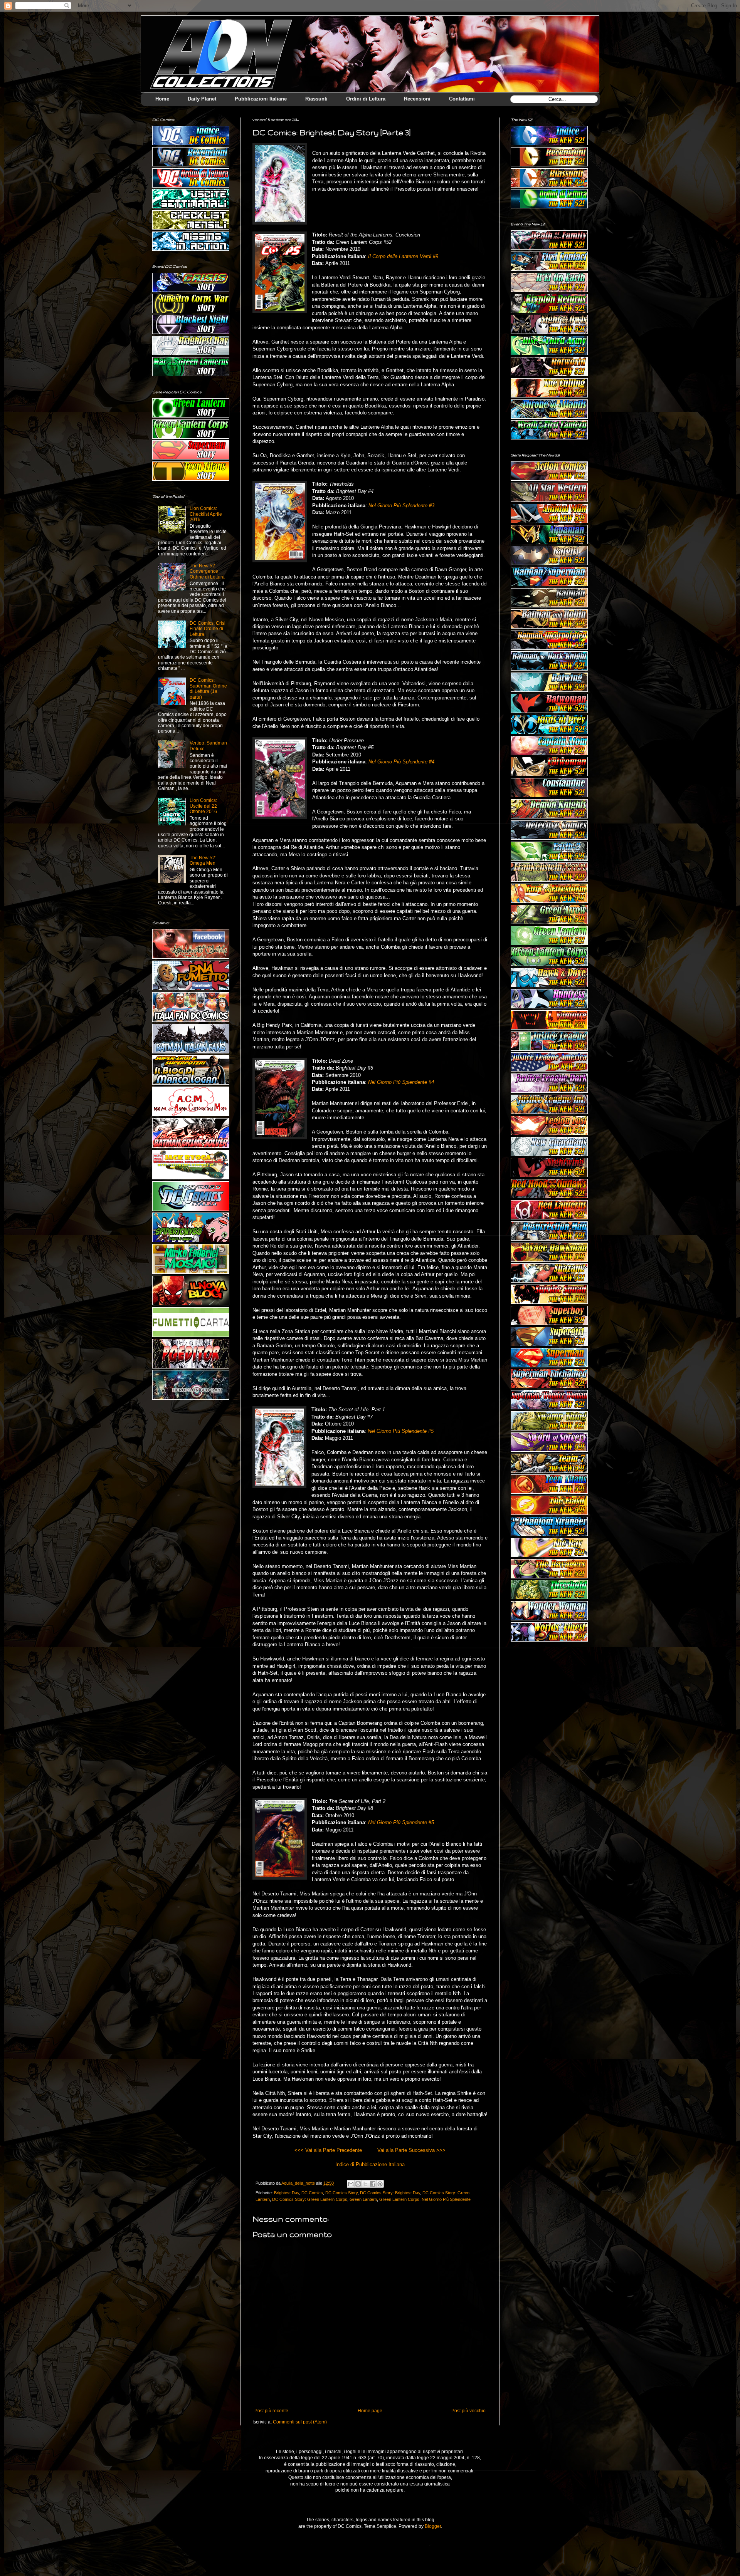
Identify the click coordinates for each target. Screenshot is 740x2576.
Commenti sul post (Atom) (300, 2422)
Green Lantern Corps (399, 2199)
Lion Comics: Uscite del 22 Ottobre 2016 (203, 806)
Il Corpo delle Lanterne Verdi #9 (403, 256)
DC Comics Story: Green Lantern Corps (310, 2199)
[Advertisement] (549, 1694)
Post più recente (271, 2411)
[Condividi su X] (365, 2184)
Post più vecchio (468, 2411)
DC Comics (312, 2193)
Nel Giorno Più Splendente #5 (401, 1431)
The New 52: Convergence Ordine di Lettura (207, 571)
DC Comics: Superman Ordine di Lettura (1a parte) (208, 688)
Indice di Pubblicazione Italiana (370, 2164)
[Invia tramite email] (351, 2184)
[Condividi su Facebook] (373, 2184)
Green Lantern (363, 2199)
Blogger (433, 2526)
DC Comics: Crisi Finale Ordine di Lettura (208, 629)
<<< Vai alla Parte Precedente (328, 2150)
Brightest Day (287, 2193)
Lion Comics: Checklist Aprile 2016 (206, 514)
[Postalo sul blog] (358, 2184)
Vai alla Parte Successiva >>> (411, 2150)
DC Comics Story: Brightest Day (390, 2193)
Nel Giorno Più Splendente (446, 2199)
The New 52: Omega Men (203, 860)
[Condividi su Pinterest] (380, 2184)
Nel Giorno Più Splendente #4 (401, 762)
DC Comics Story (341, 2193)
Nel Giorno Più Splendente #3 (401, 506)
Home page (370, 2411)
